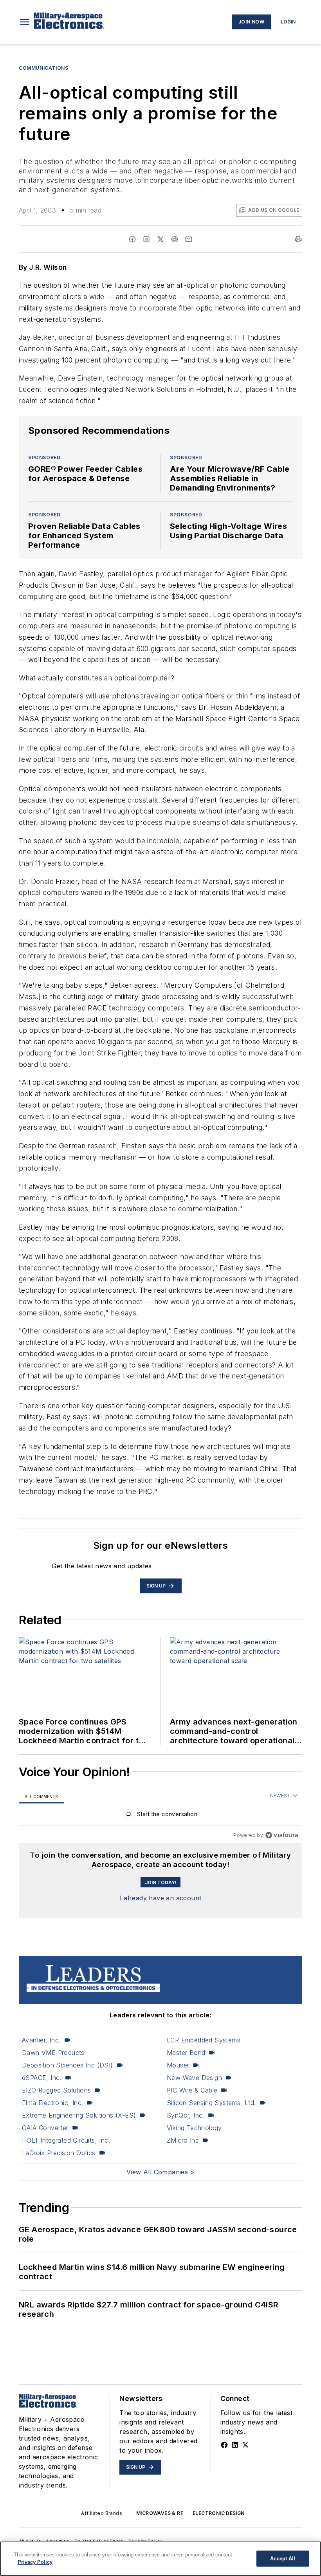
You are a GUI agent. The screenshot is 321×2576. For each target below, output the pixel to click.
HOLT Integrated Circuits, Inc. (66, 2140)
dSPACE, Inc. (42, 2078)
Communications (43, 68)
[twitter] (160, 239)
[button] (25, 22)
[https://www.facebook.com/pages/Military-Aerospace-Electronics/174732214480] (224, 2445)
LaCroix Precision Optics (59, 2153)
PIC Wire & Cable (192, 2090)
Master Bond (186, 2053)
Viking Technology (194, 2128)
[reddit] (175, 239)
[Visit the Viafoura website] (282, 1835)
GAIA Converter (45, 2128)
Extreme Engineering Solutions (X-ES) (79, 2115)
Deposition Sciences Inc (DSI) (68, 2065)
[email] (189, 239)
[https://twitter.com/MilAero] (245, 2445)
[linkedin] (146, 239)
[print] (298, 239)
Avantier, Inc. (41, 2040)
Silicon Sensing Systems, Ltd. (211, 2103)
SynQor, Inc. (186, 2115)
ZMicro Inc (183, 2140)
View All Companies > (160, 2172)
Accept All (283, 2559)
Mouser (178, 2065)
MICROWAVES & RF (160, 2513)
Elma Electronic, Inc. (52, 2103)
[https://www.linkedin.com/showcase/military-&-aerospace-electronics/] (235, 2445)
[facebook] (132, 239)
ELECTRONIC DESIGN (219, 2513)
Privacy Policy (35, 2562)
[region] (160, 1816)
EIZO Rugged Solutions (56, 2090)
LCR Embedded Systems (204, 2040)
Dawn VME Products (53, 2053)
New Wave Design (194, 2078)
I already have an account (161, 1898)
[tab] (41, 1796)
